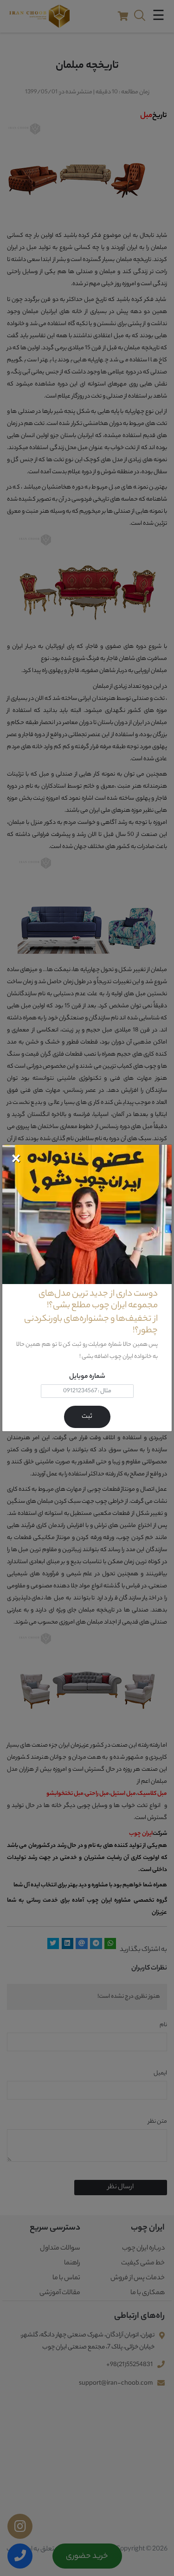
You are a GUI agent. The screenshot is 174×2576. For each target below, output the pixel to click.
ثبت (87, 1417)
